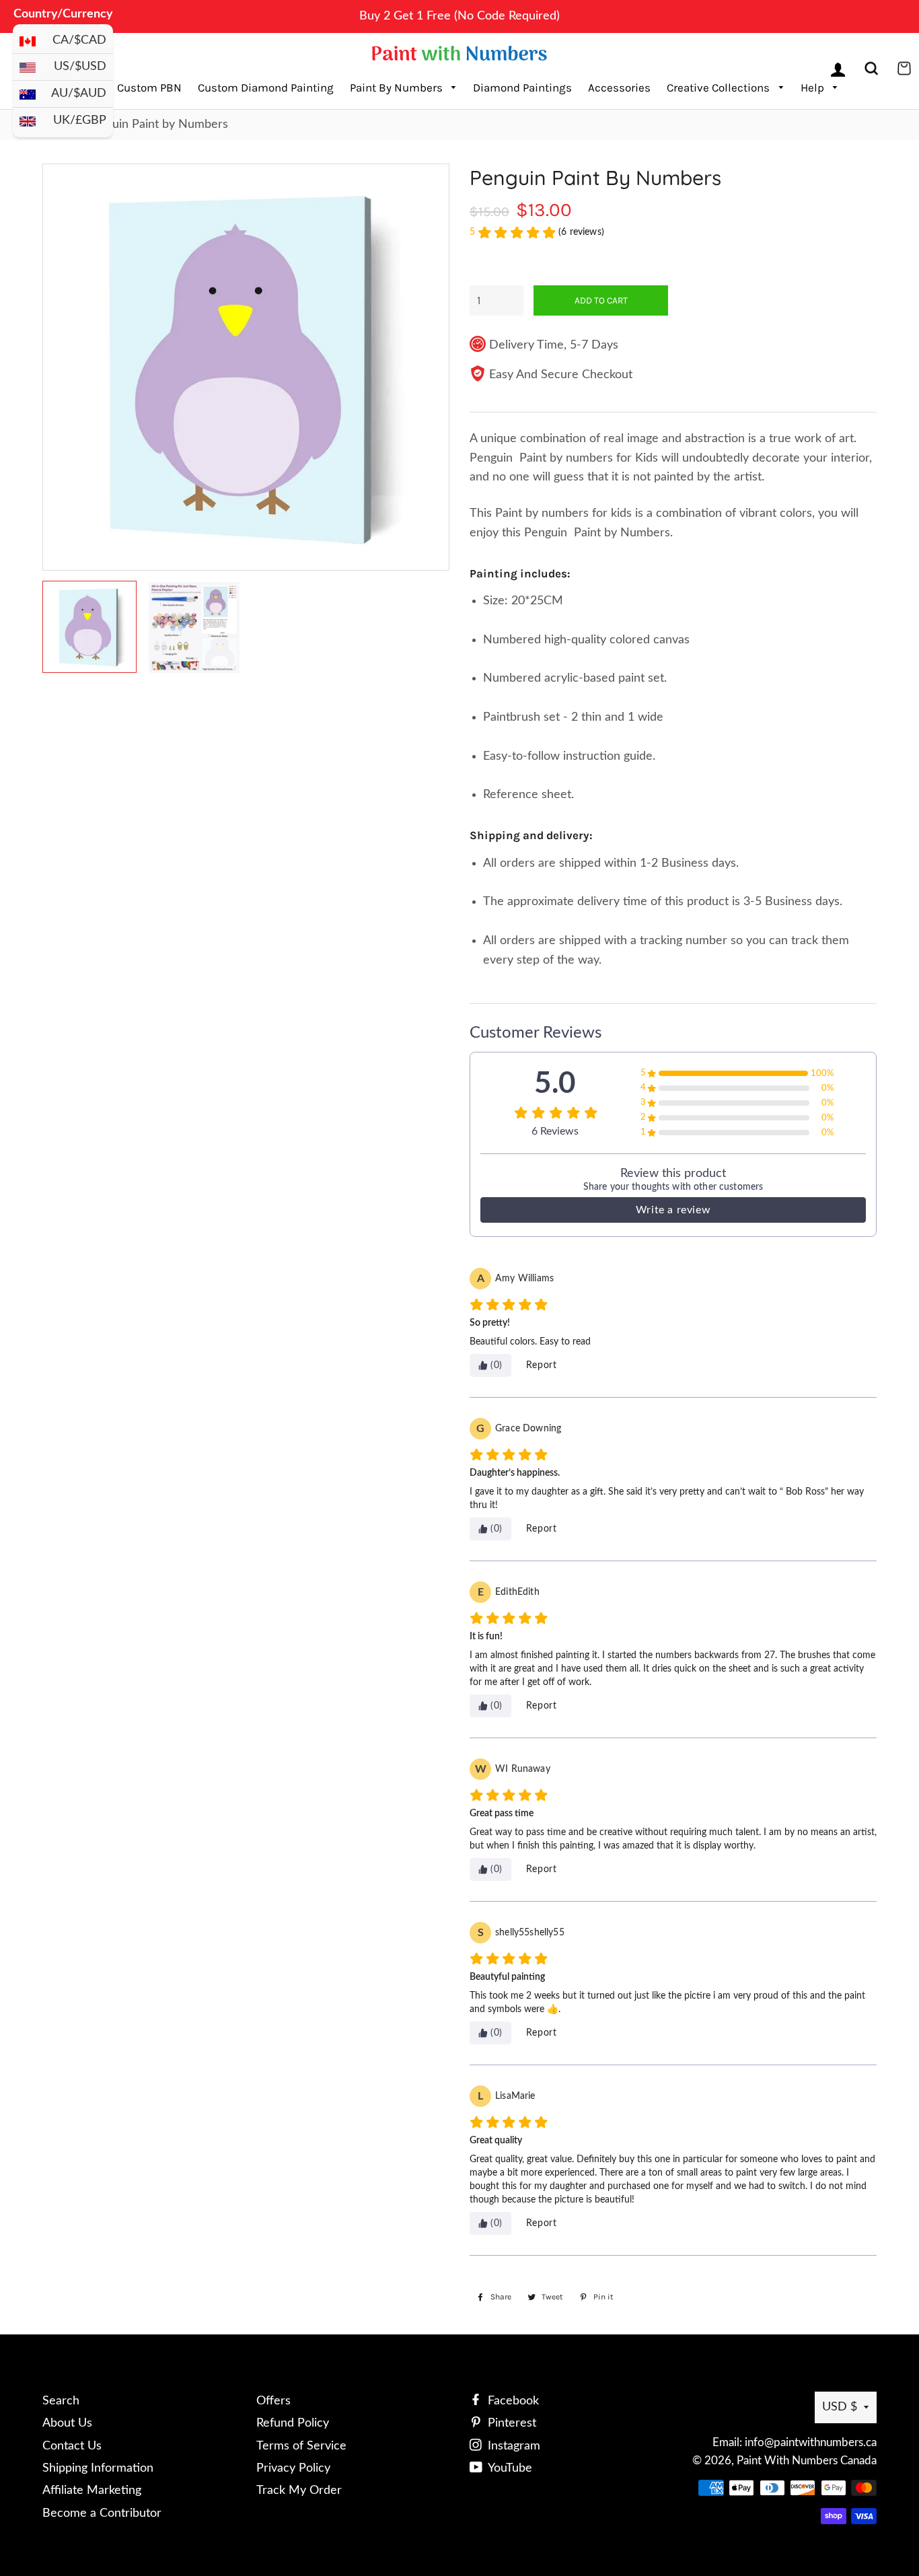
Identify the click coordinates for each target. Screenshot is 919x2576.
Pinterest (510, 2423)
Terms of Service (301, 2446)
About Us (67, 2423)
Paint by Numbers (398, 87)
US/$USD (80, 67)
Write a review (673, 1210)
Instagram (512, 2446)
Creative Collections (720, 87)
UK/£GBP (80, 120)
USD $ (840, 2407)
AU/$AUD (79, 94)
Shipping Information (98, 2468)
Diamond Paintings (522, 87)
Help (814, 87)
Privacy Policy (293, 2468)
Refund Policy (293, 2423)
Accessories (619, 87)
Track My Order (299, 2491)
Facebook (512, 2401)
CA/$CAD (79, 40)
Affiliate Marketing (92, 2491)
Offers (273, 2401)
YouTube (509, 2468)
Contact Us (72, 2446)
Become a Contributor (102, 2513)
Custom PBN (149, 87)
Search (61, 2401)
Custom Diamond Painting (266, 87)
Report (542, 1365)
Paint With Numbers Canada (807, 2461)
